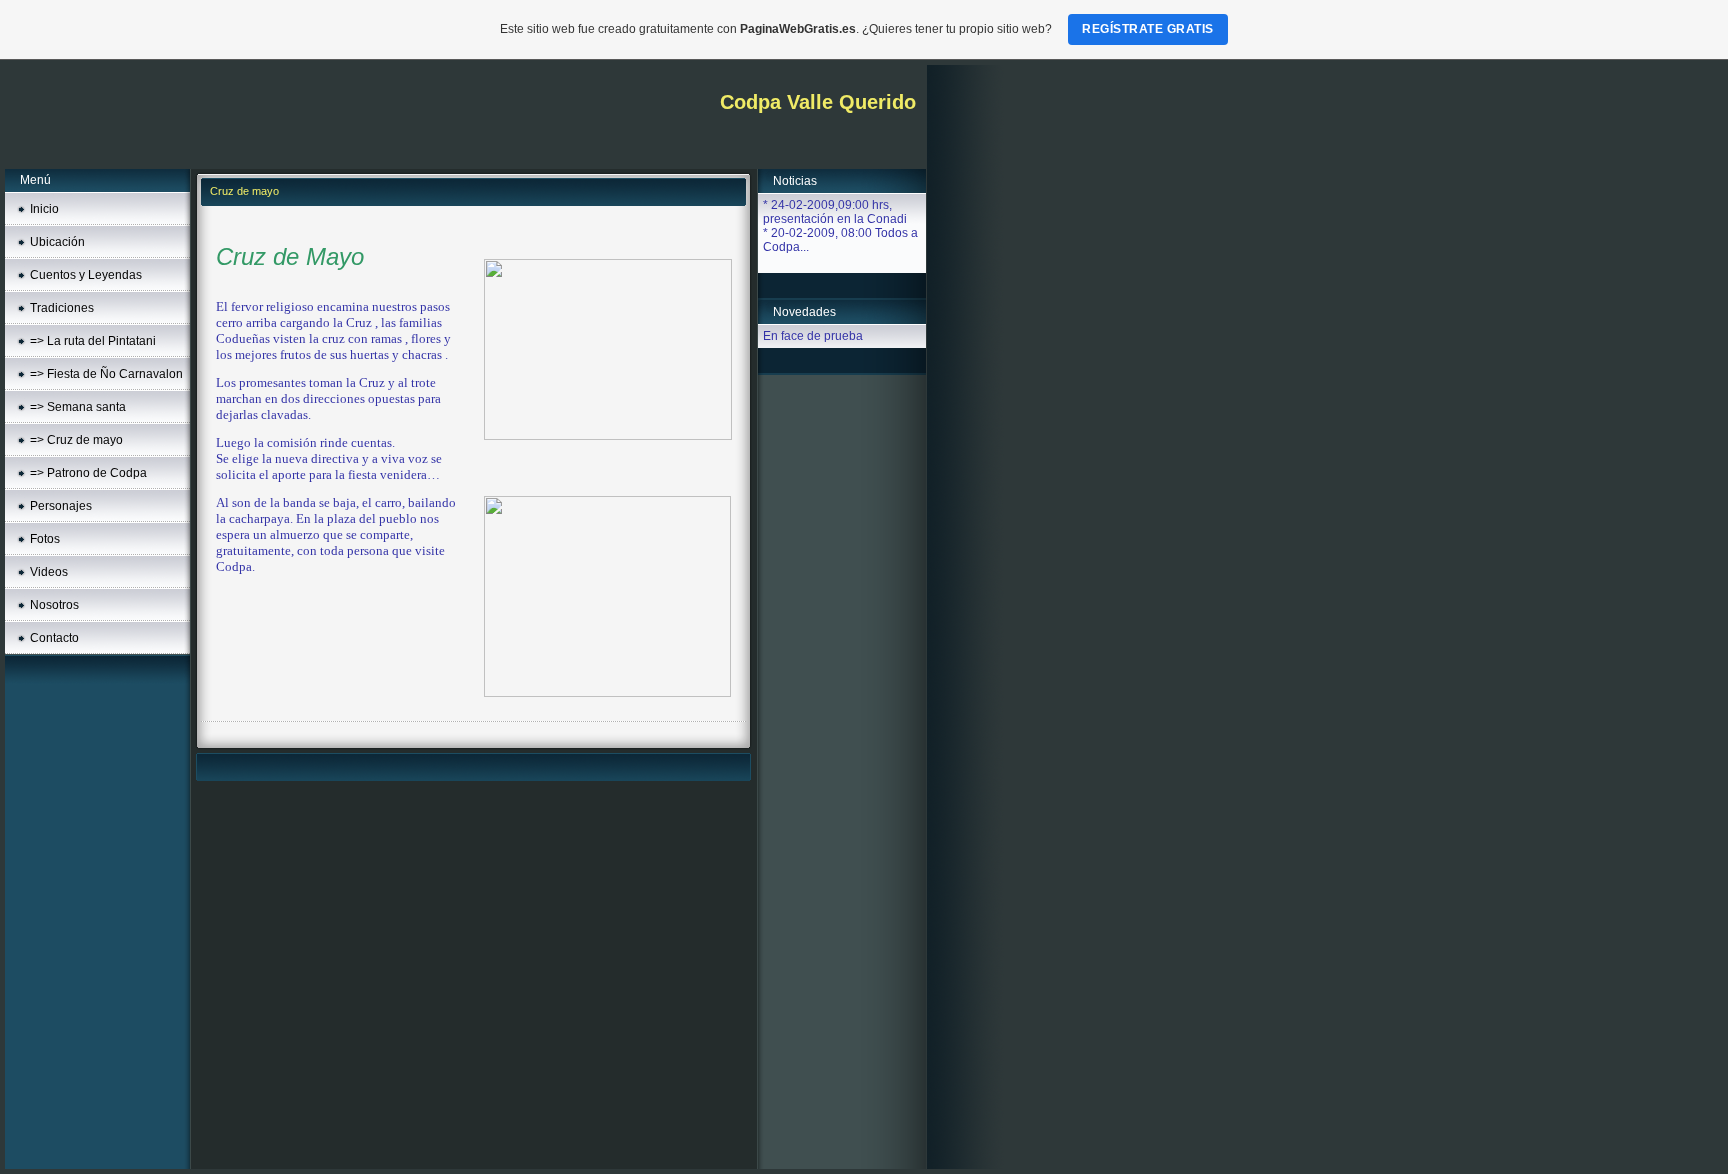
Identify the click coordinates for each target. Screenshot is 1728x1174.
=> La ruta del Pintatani (93, 341)
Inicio (44, 209)
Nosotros (54, 605)
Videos (49, 572)
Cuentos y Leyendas (86, 275)
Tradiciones (62, 308)
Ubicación (57, 242)
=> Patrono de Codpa (88, 473)
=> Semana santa (78, 407)
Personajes (61, 506)
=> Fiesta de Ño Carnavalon (106, 374)
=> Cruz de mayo (76, 440)
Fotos (45, 539)
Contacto (54, 638)
